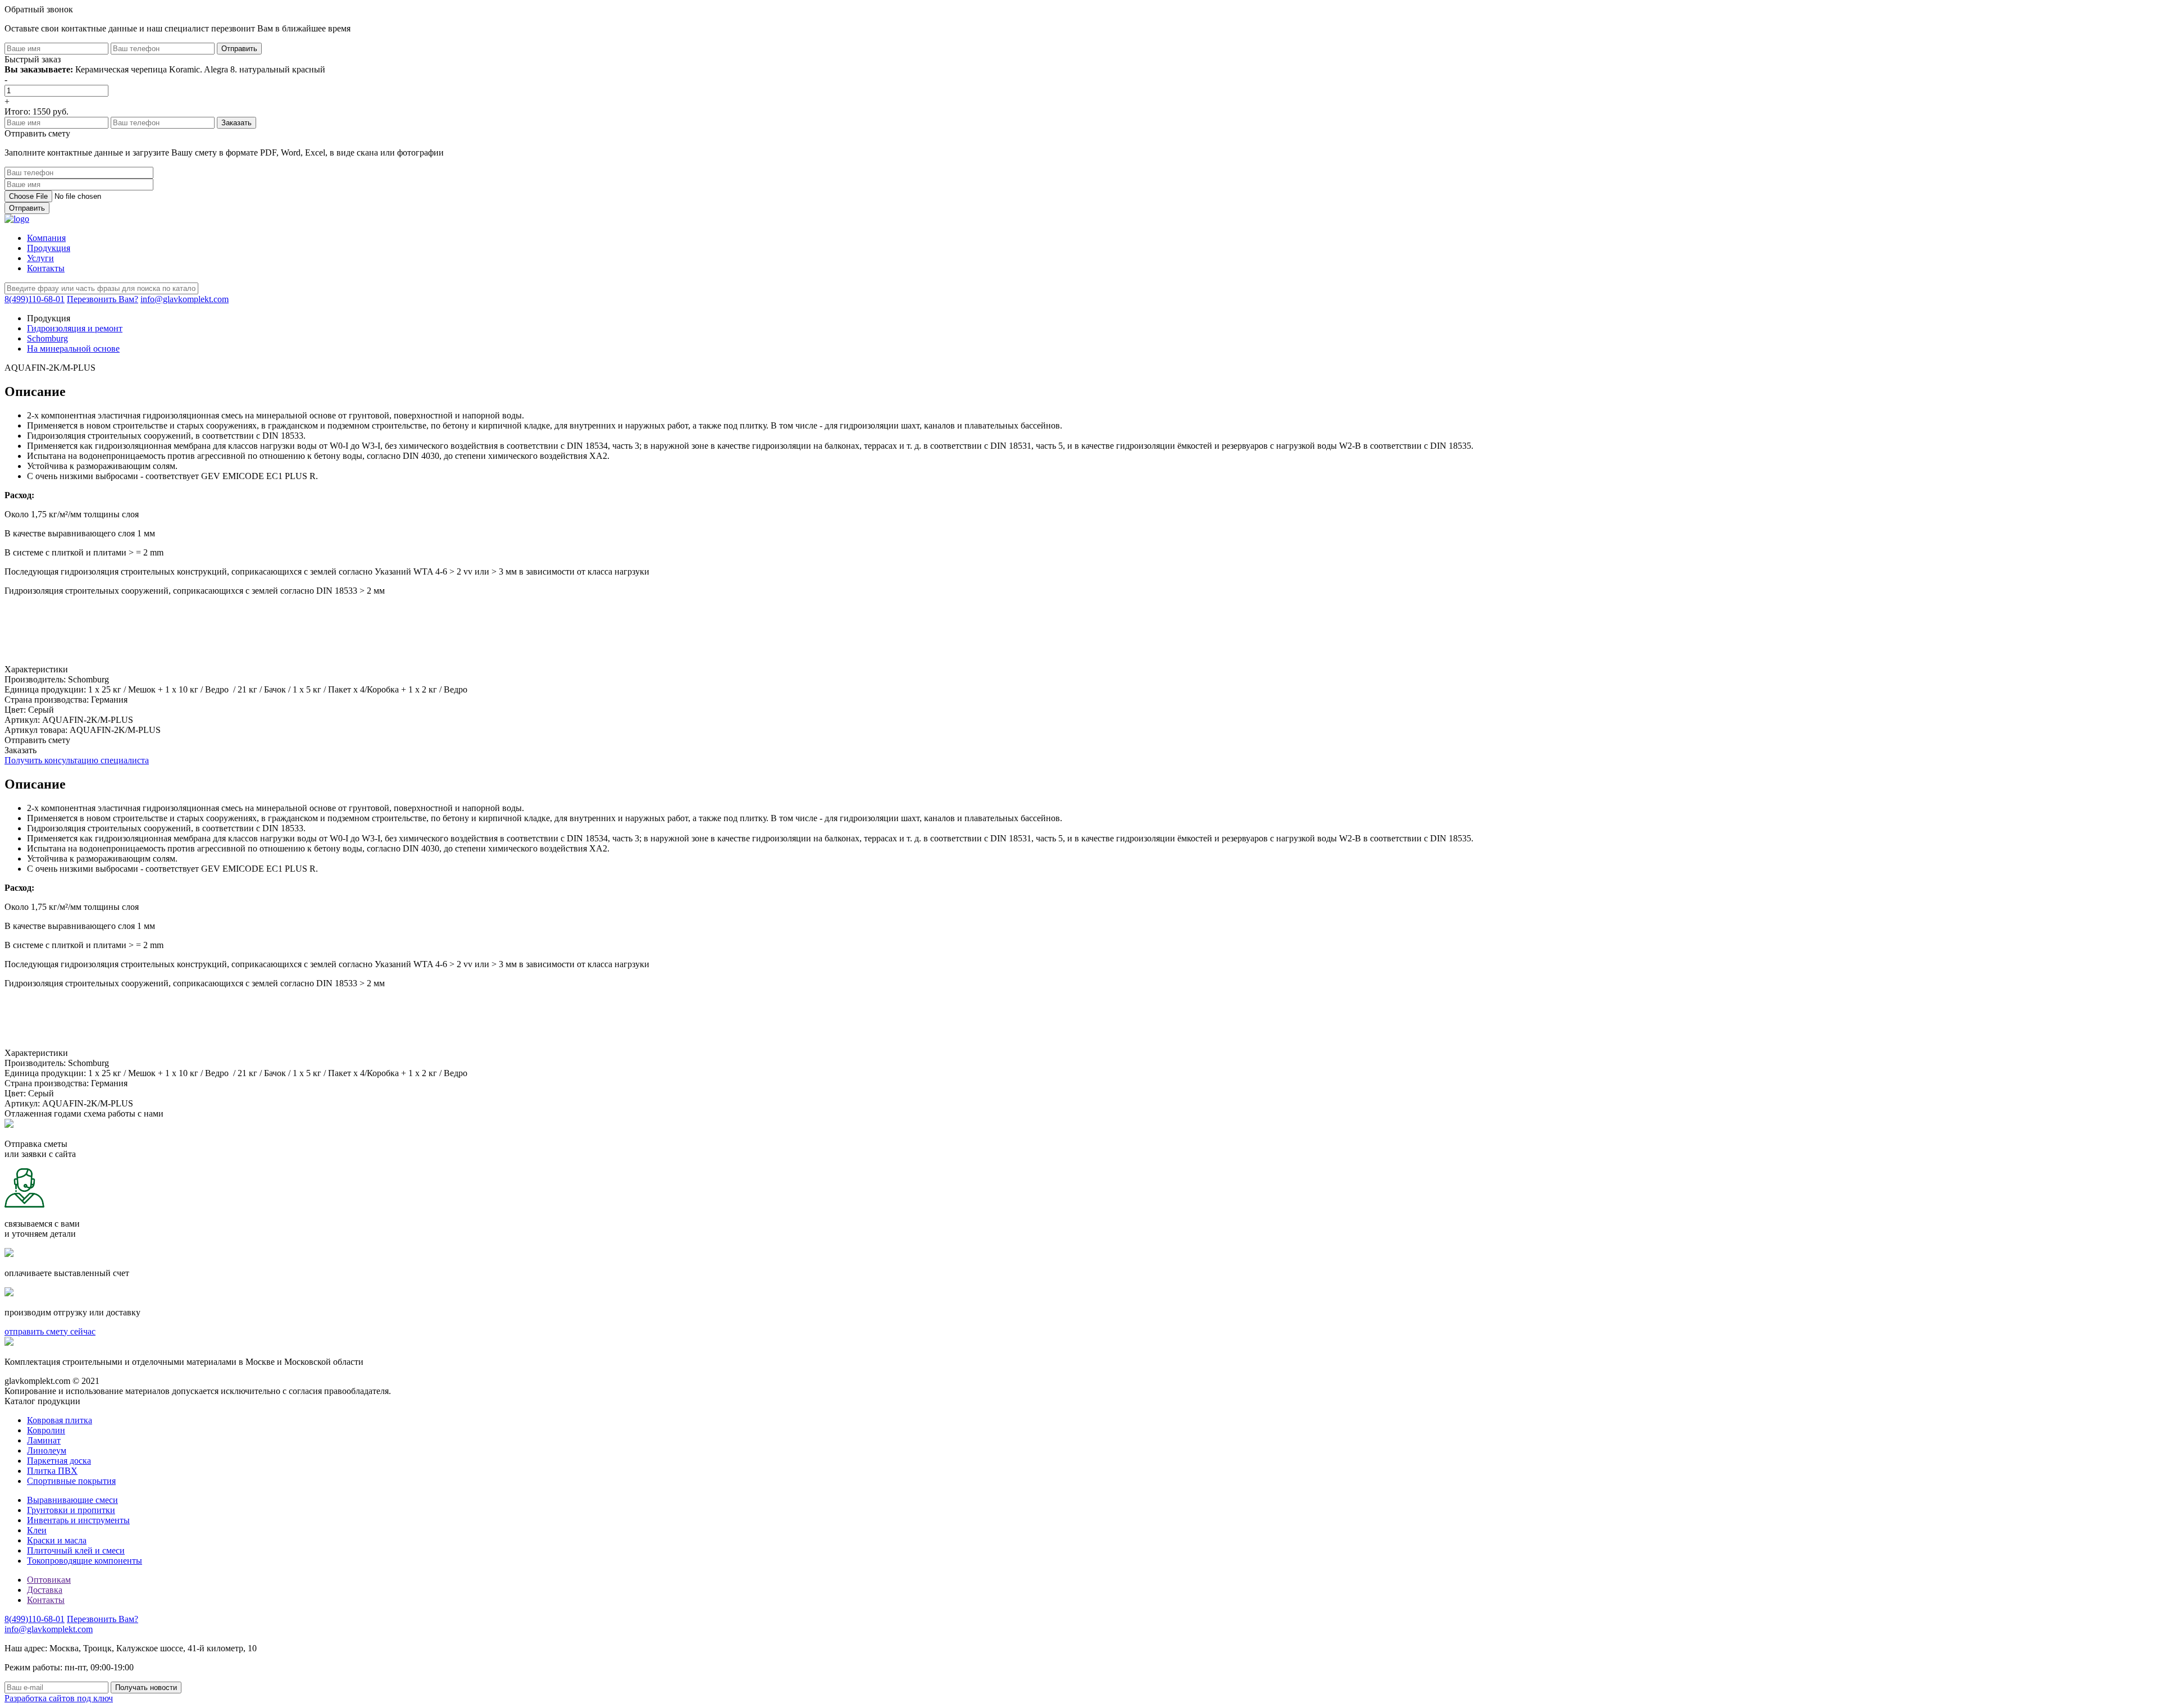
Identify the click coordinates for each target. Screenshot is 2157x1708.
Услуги (40, 258)
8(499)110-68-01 (35, 299)
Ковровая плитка (60, 1420)
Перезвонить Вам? (103, 299)
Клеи (37, 1530)
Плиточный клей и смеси (76, 1550)
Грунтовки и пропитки (71, 1510)
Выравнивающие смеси (72, 1500)
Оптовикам (49, 1580)
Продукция (49, 248)
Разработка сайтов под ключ (59, 1698)
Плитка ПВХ (52, 1471)
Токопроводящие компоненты (85, 1561)
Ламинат (44, 1440)
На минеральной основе (73, 349)
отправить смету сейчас (50, 1331)
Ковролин (46, 1430)
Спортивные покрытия (71, 1481)
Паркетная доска (59, 1461)
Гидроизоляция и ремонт (75, 328)
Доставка (45, 1590)
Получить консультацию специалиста (77, 760)
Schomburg (47, 338)
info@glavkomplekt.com (185, 299)
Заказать (21, 750)
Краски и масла (57, 1540)
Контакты (46, 268)
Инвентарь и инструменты (78, 1520)
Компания (46, 238)
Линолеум (47, 1450)
